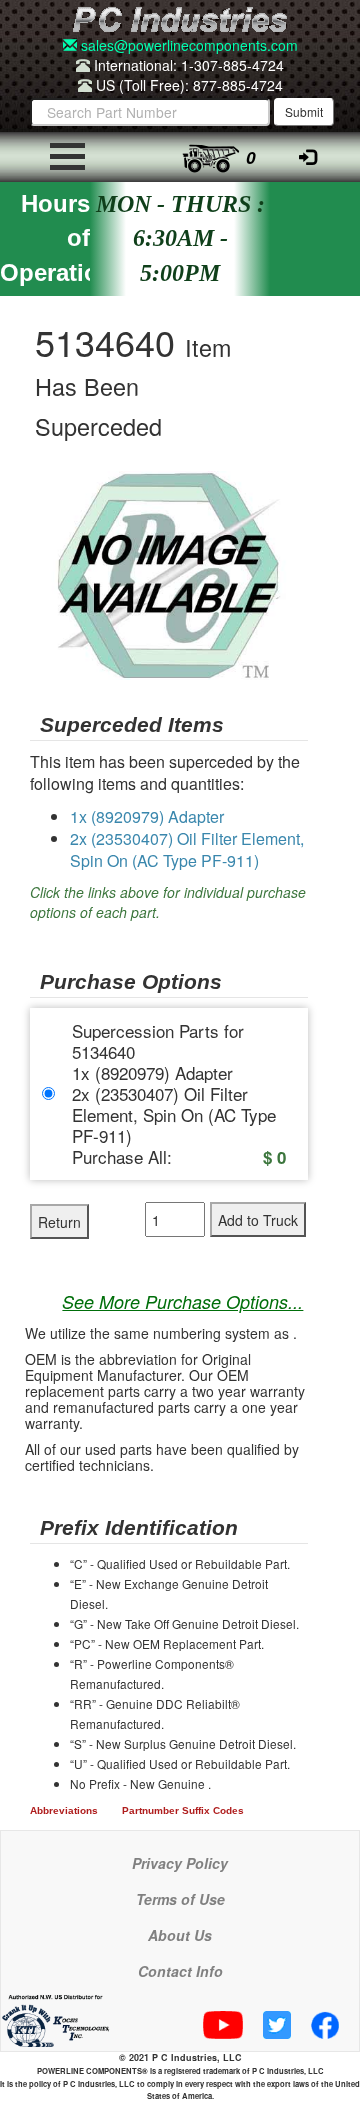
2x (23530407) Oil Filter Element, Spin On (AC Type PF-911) (187, 849)
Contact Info (180, 1971)
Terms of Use (180, 1899)
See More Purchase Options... (182, 1301)
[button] (290, 489)
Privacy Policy (180, 1863)
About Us (180, 1935)
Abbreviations (64, 1810)
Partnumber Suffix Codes (183, 1810)
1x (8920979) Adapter (147, 816)
